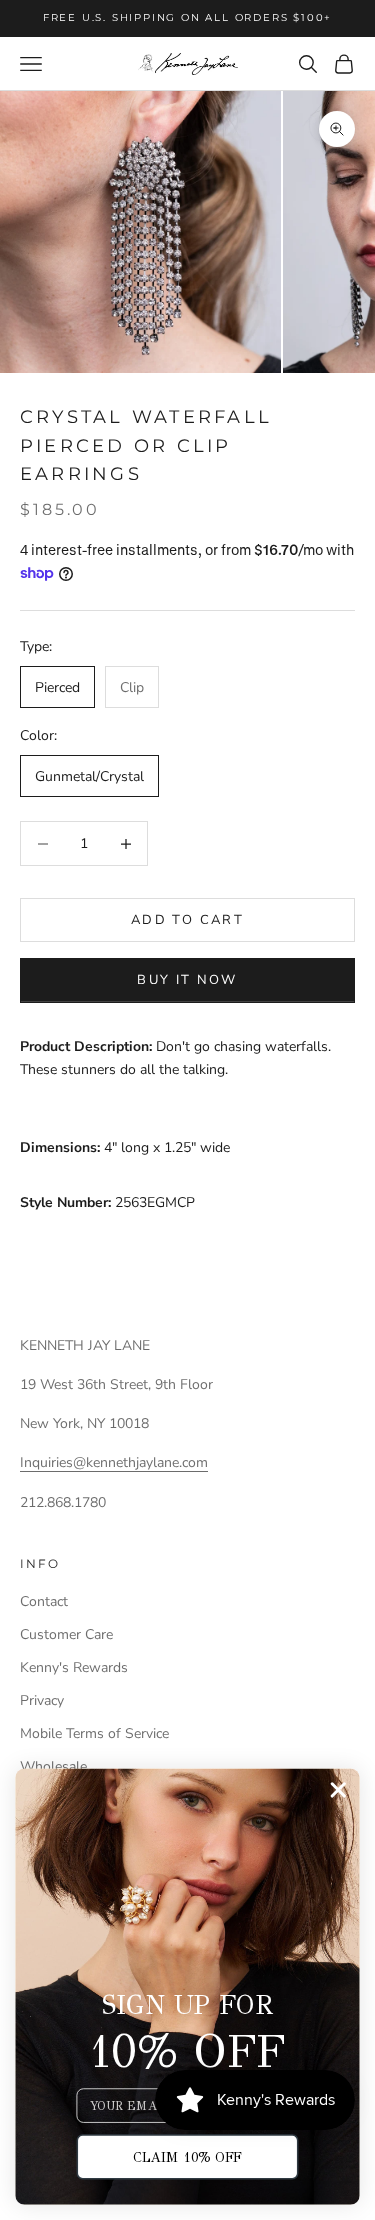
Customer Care (66, 1634)
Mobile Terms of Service (94, 1733)
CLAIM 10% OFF (187, 2156)
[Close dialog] (338, 1790)
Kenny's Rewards (74, 1667)
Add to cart (187, 920)
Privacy (42, 1700)
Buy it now (187, 980)
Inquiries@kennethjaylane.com (114, 1462)
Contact (44, 1601)
